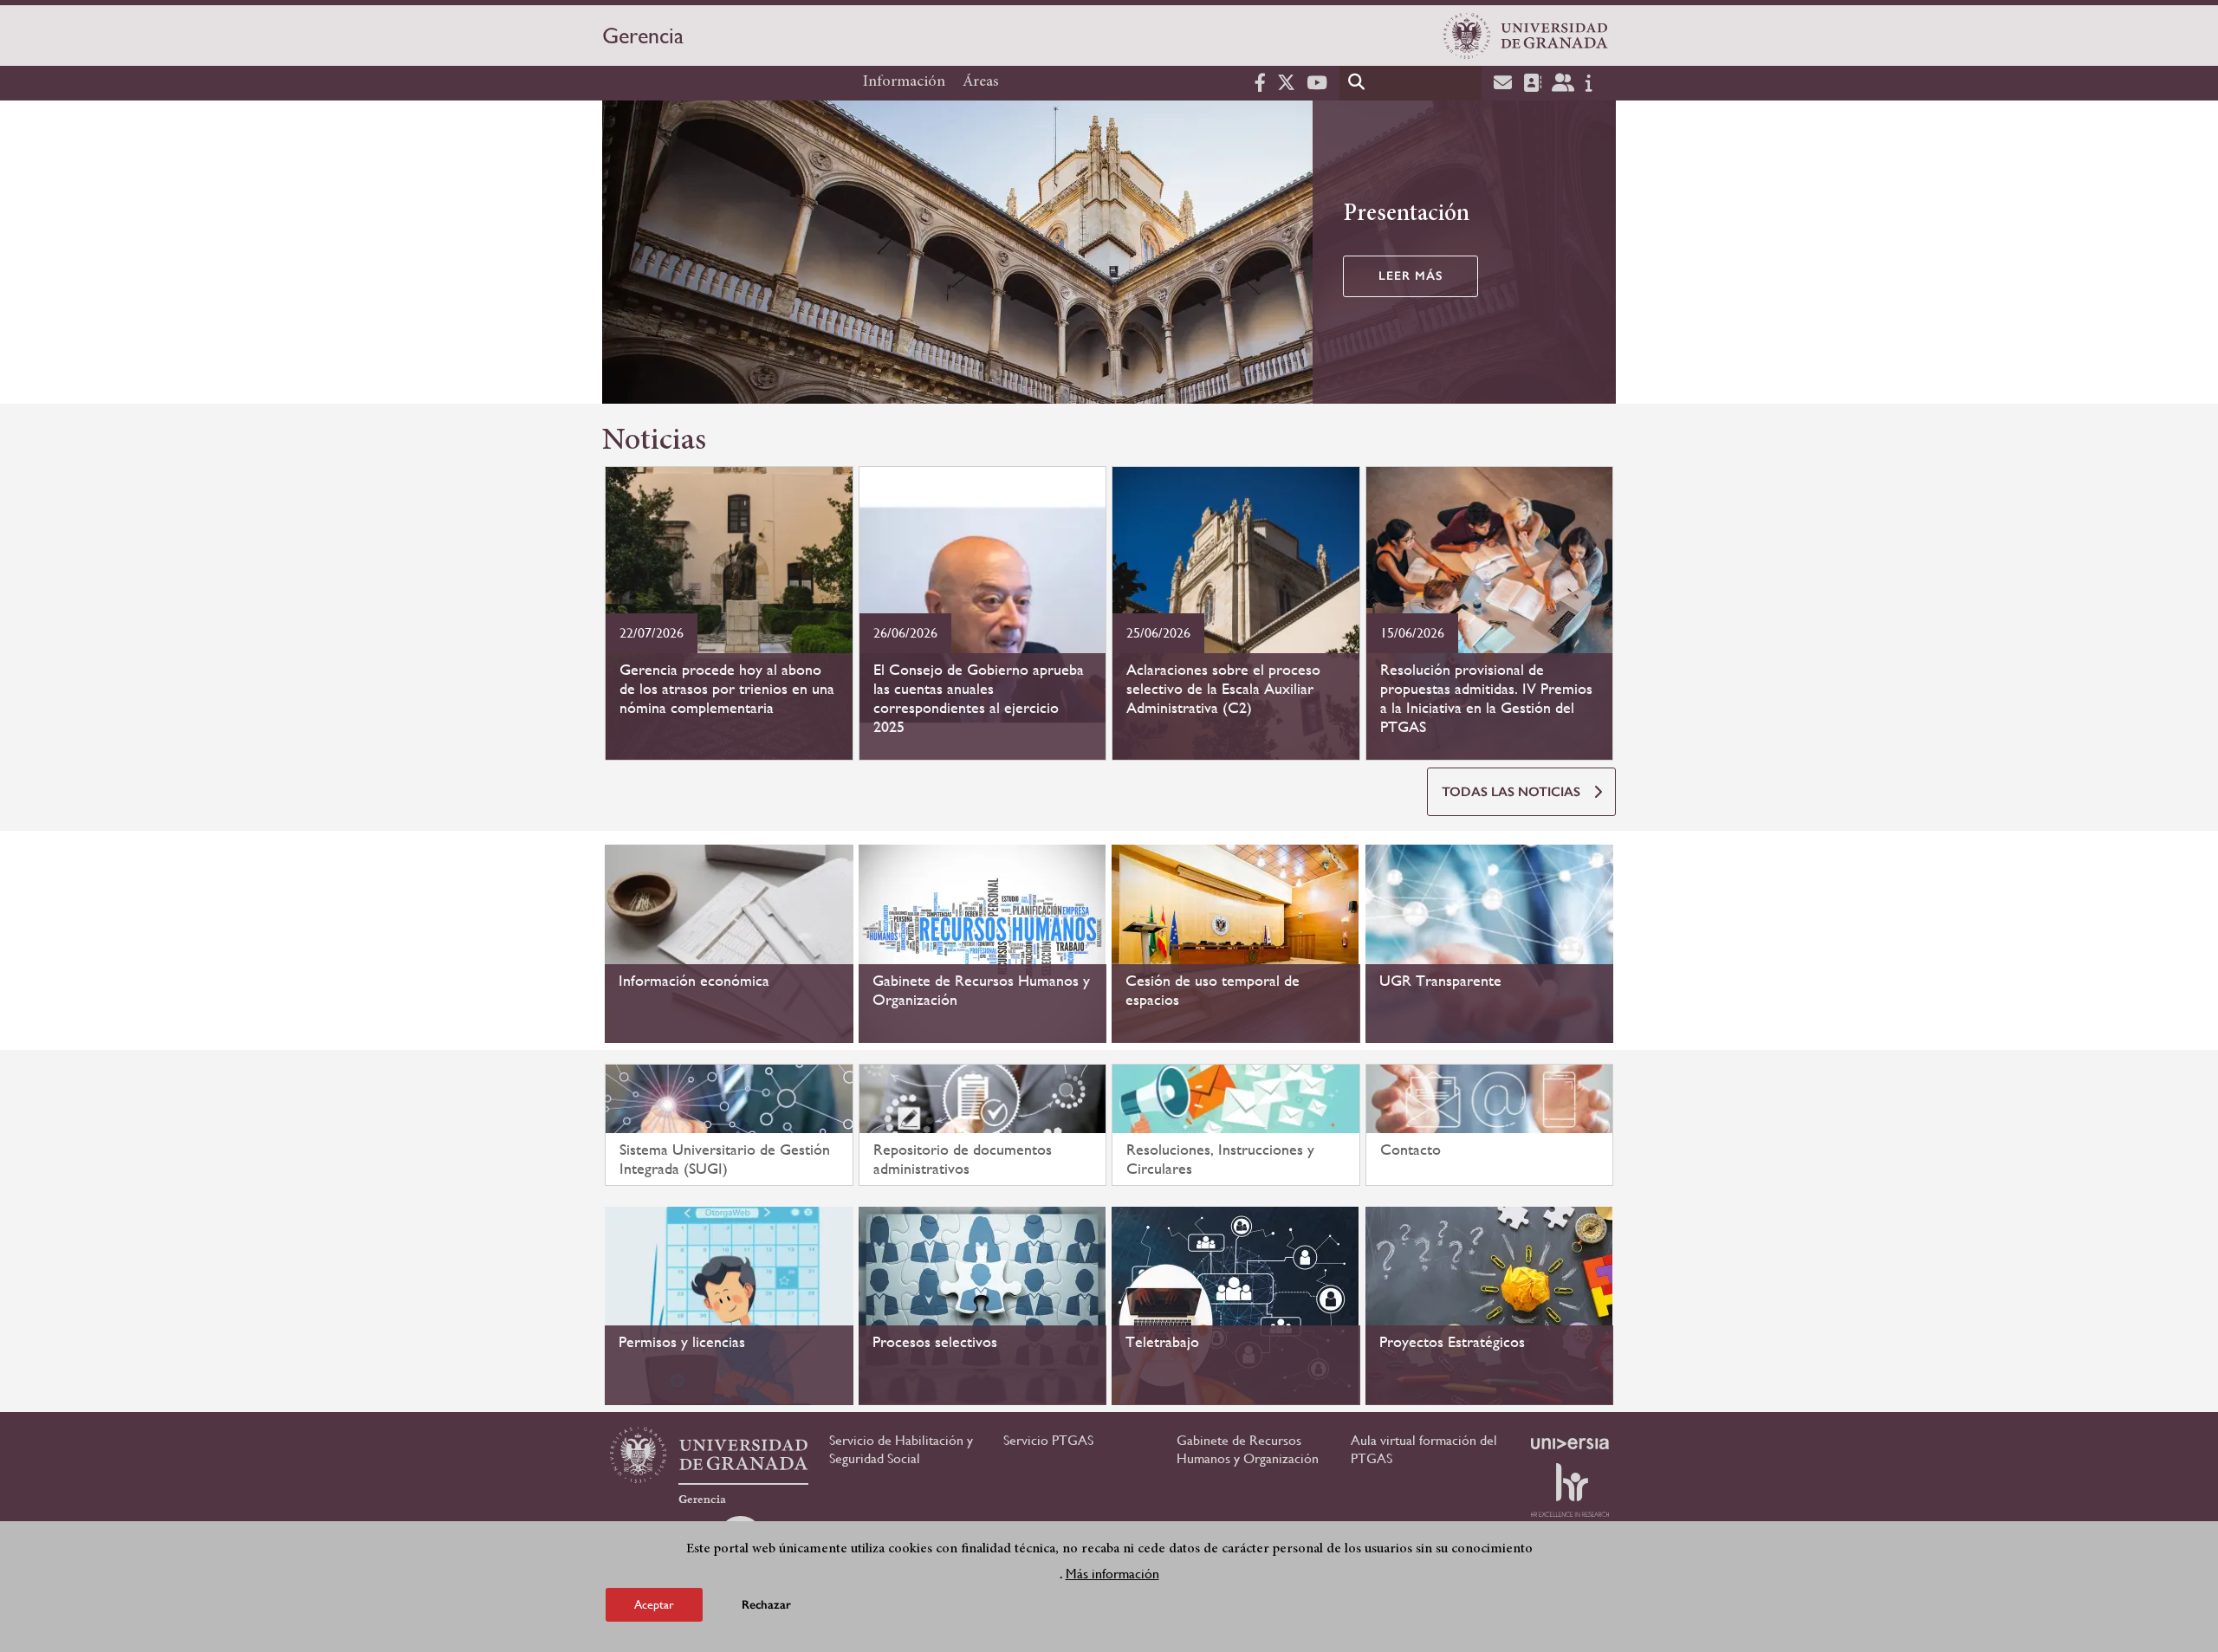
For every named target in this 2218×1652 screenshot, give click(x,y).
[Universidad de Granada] (1526, 36)
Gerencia (643, 36)
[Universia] (1570, 1443)
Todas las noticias (1511, 792)
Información (904, 82)
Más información (1112, 1573)
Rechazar (766, 1604)
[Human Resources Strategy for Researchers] (1570, 1490)
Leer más (1411, 276)
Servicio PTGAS (1048, 1440)
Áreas (981, 82)
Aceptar (654, 1603)
